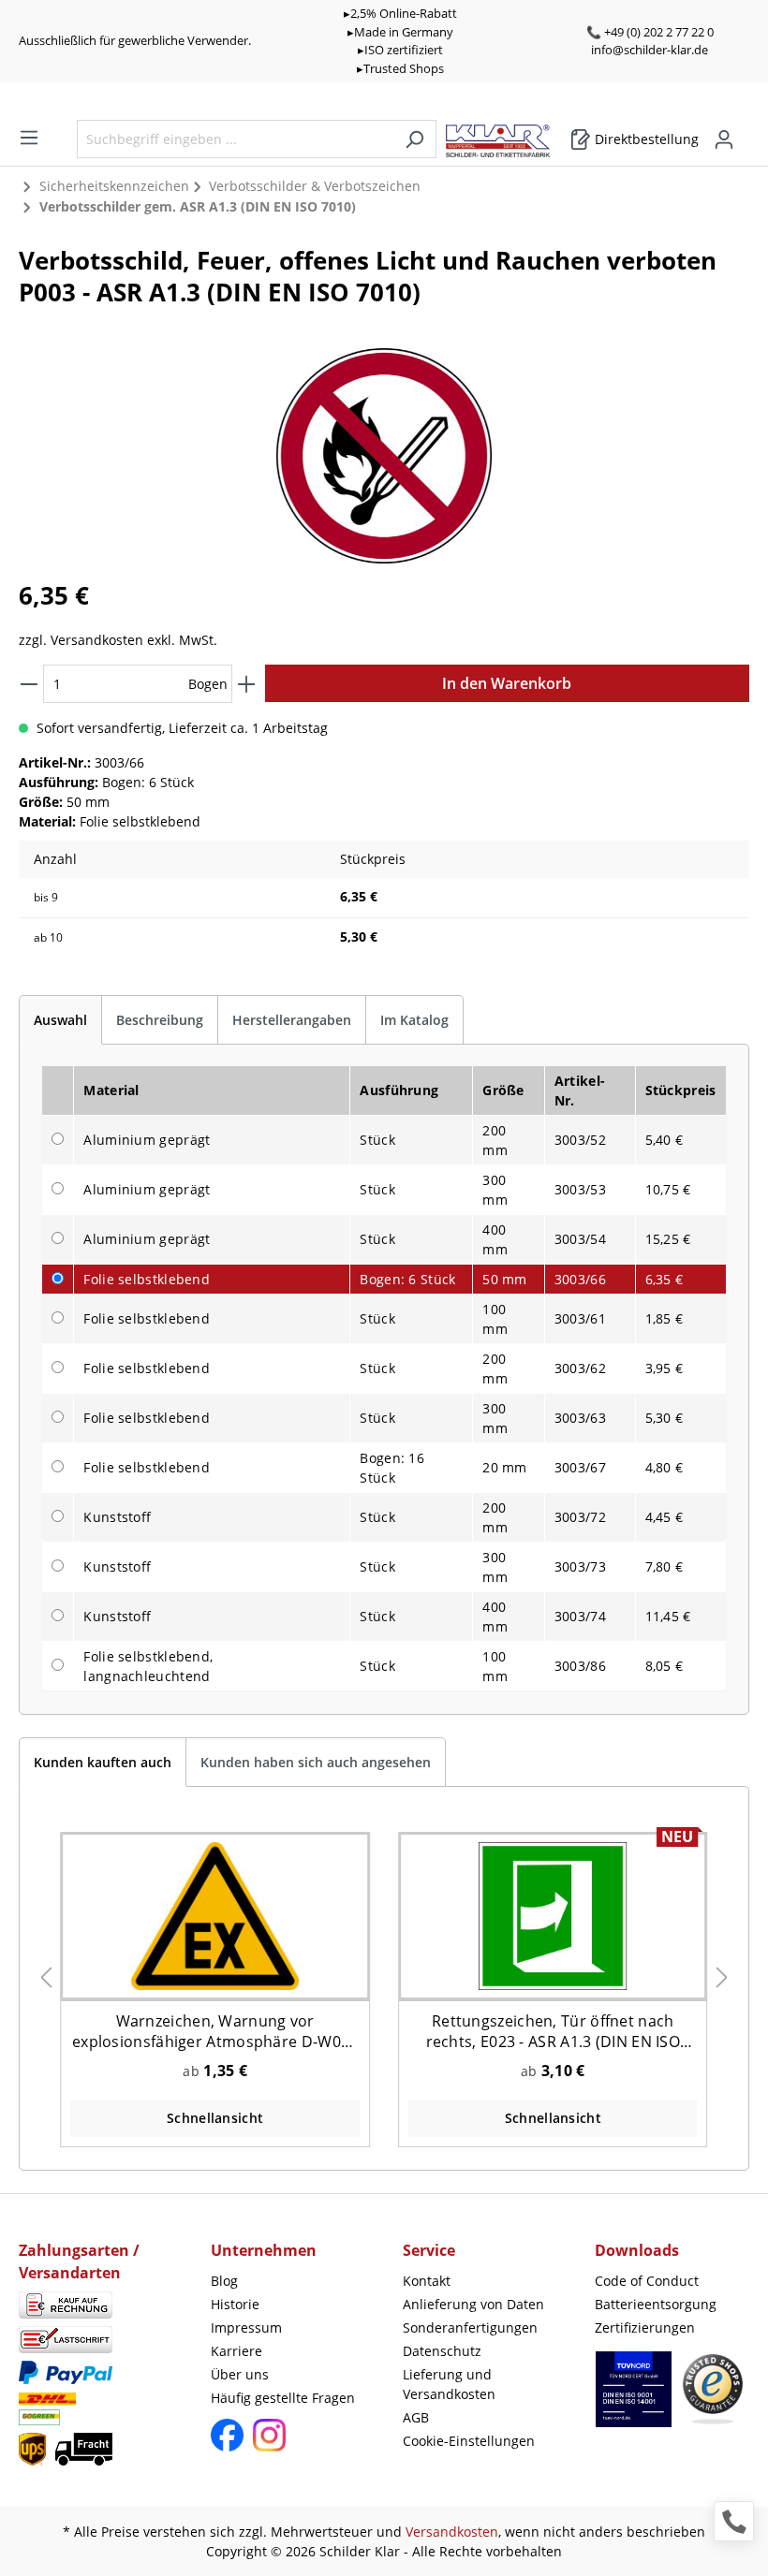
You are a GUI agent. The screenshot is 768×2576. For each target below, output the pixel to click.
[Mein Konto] (724, 139)
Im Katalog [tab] (414, 1020)
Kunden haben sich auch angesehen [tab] (316, 1762)
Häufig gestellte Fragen (283, 2398)
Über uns (240, 2374)
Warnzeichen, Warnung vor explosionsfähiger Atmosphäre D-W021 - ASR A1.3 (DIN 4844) (215, 2031)
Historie (235, 2304)
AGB (416, 2417)
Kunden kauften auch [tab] (103, 1762)
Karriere (236, 2351)
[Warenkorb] (744, 133)
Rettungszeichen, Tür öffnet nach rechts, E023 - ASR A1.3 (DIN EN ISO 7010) (554, 2031)
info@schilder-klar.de (650, 50)
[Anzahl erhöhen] (246, 684)
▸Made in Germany (400, 32)
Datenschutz (442, 2351)
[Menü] (29, 138)
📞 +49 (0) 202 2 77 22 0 (650, 32)
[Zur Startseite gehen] (507, 136)
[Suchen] (414, 139)
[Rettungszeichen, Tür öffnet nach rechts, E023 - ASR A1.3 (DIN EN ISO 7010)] (553, 1916)
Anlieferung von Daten (473, 2304)
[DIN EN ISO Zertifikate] (634, 2399)
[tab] (60, 1020)
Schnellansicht (215, 2118)
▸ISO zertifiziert (400, 50)
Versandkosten (452, 2532)
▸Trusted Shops (400, 68)
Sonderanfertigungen (470, 2327)
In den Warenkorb (507, 683)
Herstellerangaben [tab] (292, 1020)
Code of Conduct (647, 2281)
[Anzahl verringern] (29, 684)
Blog (224, 2281)
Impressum (246, 2327)
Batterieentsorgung (656, 2304)
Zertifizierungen (645, 2327)
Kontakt (427, 2281)
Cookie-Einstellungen (469, 2441)
